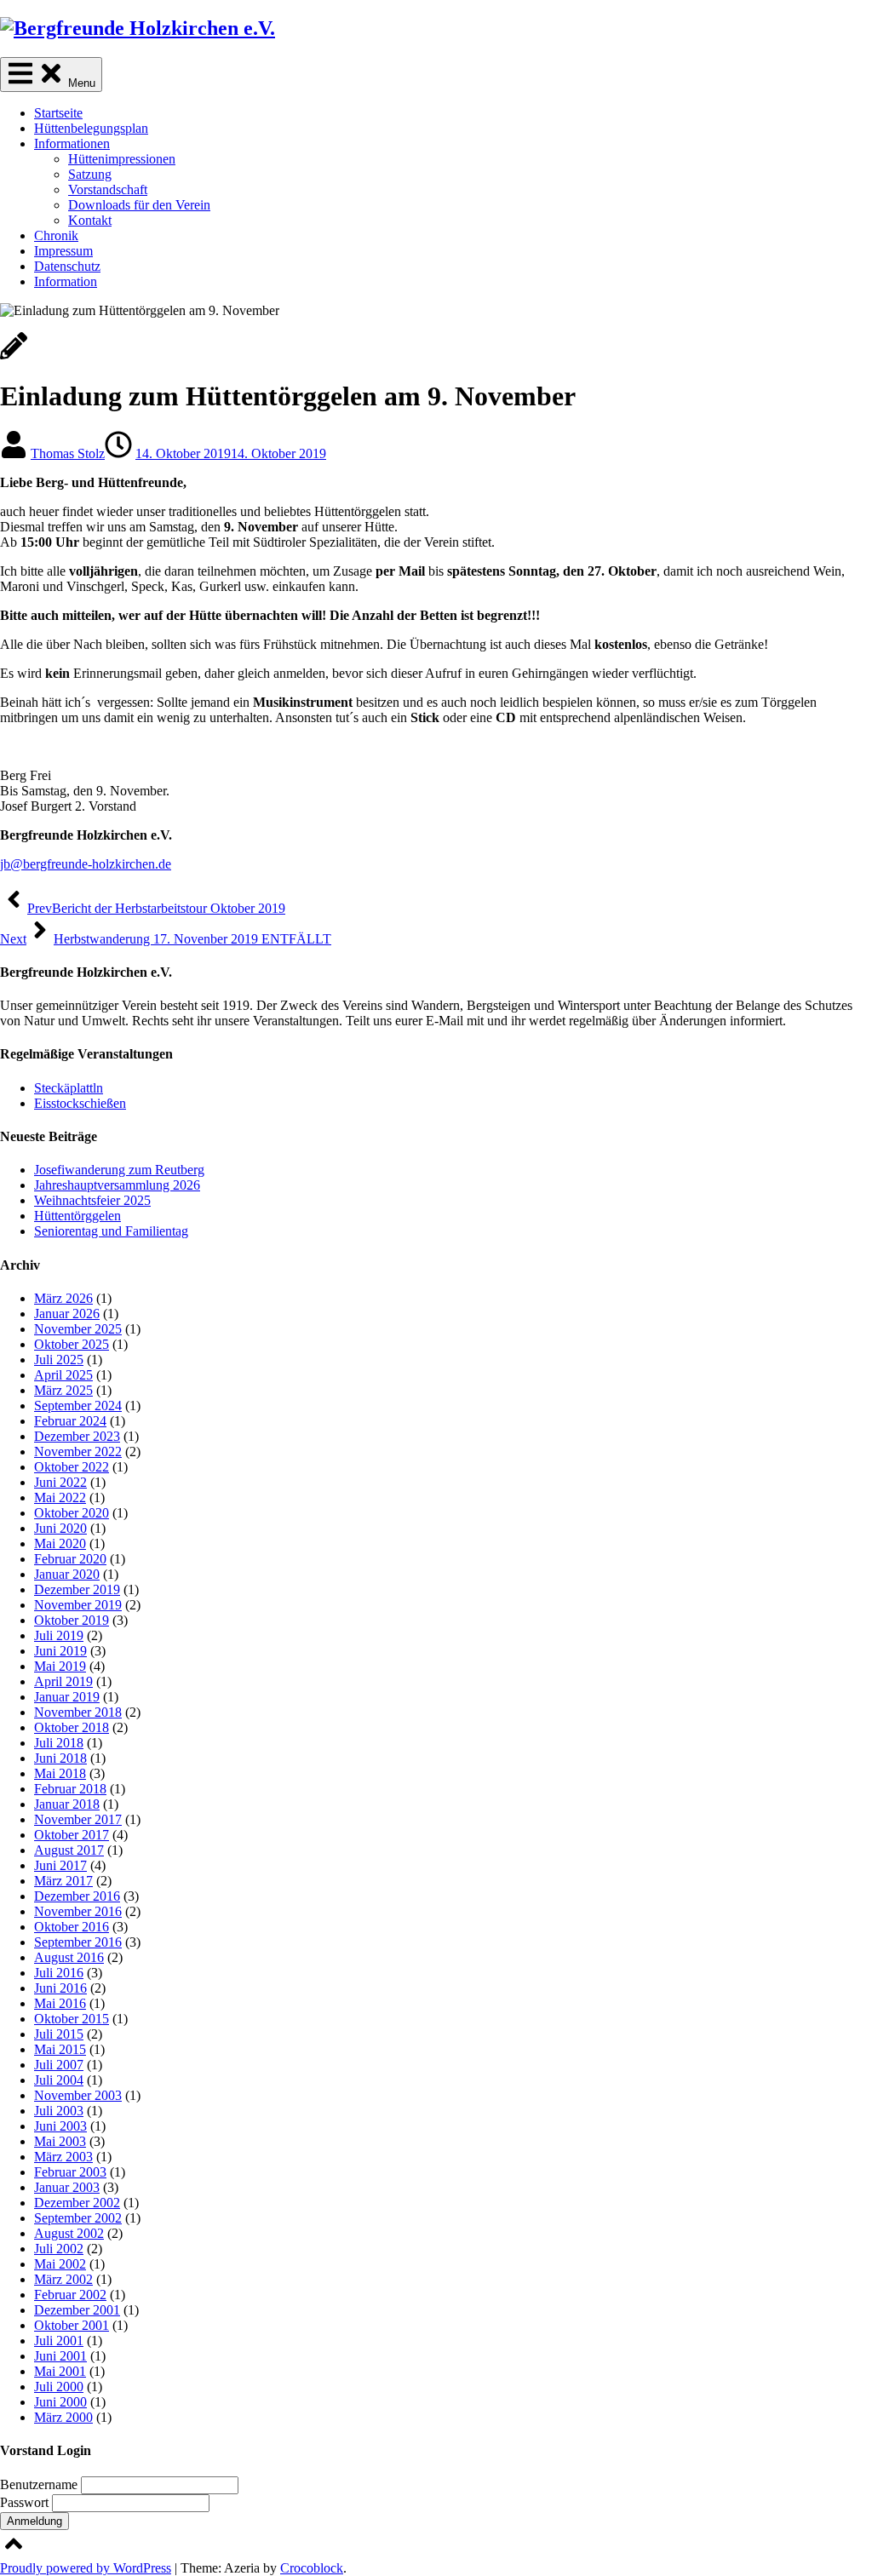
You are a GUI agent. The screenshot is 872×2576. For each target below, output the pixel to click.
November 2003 (78, 2095)
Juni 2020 (60, 1528)
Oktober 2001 (72, 2325)
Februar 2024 (70, 1421)
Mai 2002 (60, 2264)
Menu (80, 83)
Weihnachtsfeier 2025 (92, 1200)
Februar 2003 (70, 2172)
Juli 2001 (59, 2341)
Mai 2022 (60, 1497)
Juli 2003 (59, 2111)
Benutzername (40, 2484)
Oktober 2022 (72, 1467)
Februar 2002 (70, 2295)
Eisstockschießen (80, 1103)
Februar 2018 (70, 1789)
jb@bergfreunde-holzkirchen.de (86, 864)
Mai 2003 (60, 2141)
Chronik (56, 235)
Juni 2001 (60, 2356)
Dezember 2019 (77, 1589)
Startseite (58, 113)
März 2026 (63, 1298)
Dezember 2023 (77, 1436)
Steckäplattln (69, 1088)
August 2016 (69, 1957)
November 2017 (78, 1819)
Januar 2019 (67, 1697)
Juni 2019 (60, 1651)
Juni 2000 (60, 2402)
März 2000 (63, 2417)
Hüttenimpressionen (122, 159)
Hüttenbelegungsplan (91, 128)
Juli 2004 (59, 2080)
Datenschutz (67, 266)
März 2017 (63, 1881)
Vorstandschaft (108, 189)
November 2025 (78, 1329)
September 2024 (78, 1406)
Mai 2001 (60, 2371)
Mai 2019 (60, 1666)
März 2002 (63, 2279)
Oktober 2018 (72, 1727)
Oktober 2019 (72, 1620)
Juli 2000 (59, 2387)
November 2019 (78, 1605)
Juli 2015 (59, 2034)
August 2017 (69, 1850)
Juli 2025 (59, 1360)
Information (66, 281)
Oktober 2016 (72, 1927)
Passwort (26, 2502)
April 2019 (63, 1681)
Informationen (72, 143)
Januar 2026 (67, 1314)
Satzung (90, 174)
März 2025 (63, 1390)
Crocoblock (312, 2568)
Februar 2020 (70, 1559)
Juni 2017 (60, 1865)
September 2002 (78, 2218)
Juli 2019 (59, 1635)
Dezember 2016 (77, 1896)
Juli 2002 (59, 2249)
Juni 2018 (60, 1758)
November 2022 (78, 1452)
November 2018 (78, 1712)
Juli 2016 (59, 1973)
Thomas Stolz (68, 453)
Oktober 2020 (72, 1513)
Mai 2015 (60, 2049)
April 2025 (63, 1375)
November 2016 (78, 1911)
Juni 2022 (60, 1482)
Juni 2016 (60, 1988)
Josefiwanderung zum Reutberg (119, 1170)
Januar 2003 (67, 2187)
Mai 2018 (60, 1773)
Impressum (63, 251)
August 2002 (69, 2233)
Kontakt (90, 220)
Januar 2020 (67, 1574)
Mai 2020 (60, 1543)
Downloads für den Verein (139, 205)
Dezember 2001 (77, 2310)
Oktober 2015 (72, 2019)
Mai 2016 (60, 2003)
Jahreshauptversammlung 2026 (117, 1185)
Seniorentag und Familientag (111, 1231)
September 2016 (78, 1942)
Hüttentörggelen (77, 1216)
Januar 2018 (67, 1804)
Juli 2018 (59, 1743)
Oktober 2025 (72, 1344)
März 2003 (63, 2157)
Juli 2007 (59, 2065)
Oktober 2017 (72, 1835)
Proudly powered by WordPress (86, 2568)
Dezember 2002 (77, 2203)
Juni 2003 (60, 2126)
